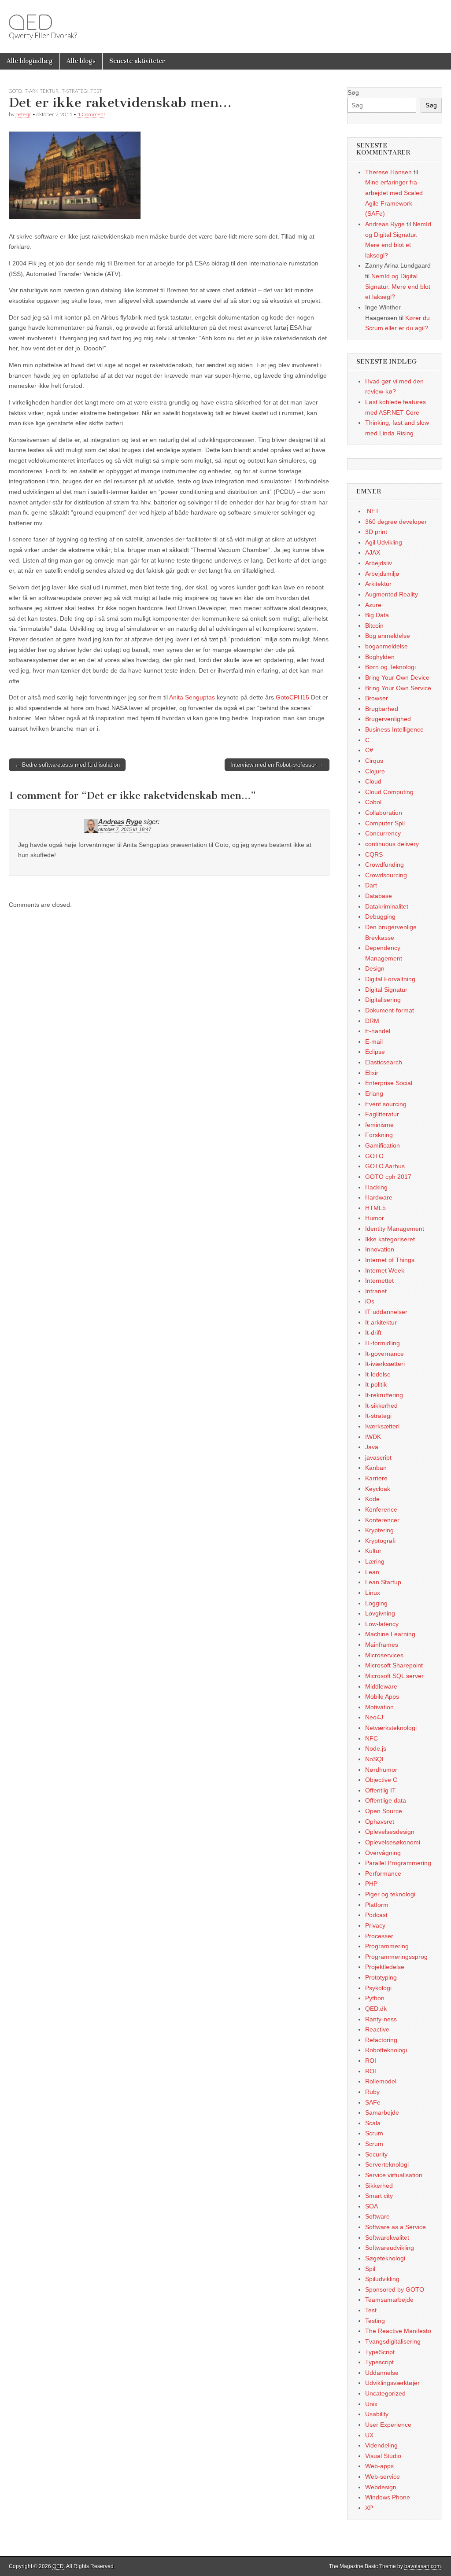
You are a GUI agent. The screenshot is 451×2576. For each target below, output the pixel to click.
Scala (373, 2123)
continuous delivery (392, 844)
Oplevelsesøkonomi (393, 1842)
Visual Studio (383, 2456)
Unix (371, 2404)
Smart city (379, 2196)
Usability (377, 2414)
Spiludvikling (382, 2279)
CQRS (374, 854)
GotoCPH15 (292, 697)
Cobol (373, 802)
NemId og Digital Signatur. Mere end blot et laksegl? (398, 286)
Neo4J (374, 1717)
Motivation (379, 1707)
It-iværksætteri (385, 1364)
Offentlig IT (381, 1790)
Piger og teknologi (390, 1894)
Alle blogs (81, 61)
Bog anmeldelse (388, 636)
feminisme (379, 1125)
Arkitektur (378, 584)
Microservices (384, 1655)
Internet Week (385, 1270)
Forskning (379, 1135)
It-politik (376, 1384)
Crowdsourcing (386, 875)
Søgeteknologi (385, 2258)
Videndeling (381, 2445)
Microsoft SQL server (394, 1676)
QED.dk (376, 2009)
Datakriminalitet (387, 906)
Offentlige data (386, 1800)
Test (96, 91)
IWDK (373, 1437)
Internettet (379, 1281)
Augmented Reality (392, 594)
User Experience (388, 2425)
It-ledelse (378, 1374)
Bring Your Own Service (398, 688)
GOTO (15, 91)
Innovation (380, 1249)
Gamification (383, 1145)
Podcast (376, 1915)
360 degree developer (396, 522)
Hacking (376, 1187)
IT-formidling (383, 1343)
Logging (376, 1603)
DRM (372, 1021)
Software (377, 2216)
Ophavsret (380, 1822)
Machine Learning (390, 1634)
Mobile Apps (382, 1696)
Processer (379, 1936)
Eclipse (375, 1052)
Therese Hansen (388, 172)
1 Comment (91, 114)
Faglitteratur (382, 1114)
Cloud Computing (389, 792)
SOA (372, 2206)
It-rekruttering (384, 1395)
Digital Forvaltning (390, 979)
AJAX (373, 552)
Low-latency (382, 1624)
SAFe (373, 2102)
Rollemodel (381, 2081)
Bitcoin (374, 626)
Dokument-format (390, 1010)
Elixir (372, 1073)
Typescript (379, 2362)
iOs (370, 1301)
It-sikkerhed (381, 1406)
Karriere (376, 1478)
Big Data (377, 615)
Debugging (380, 916)
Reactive (377, 2029)
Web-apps (379, 2466)
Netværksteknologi (391, 1728)
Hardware (379, 1197)
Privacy (375, 1925)
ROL (372, 2071)
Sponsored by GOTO (395, 2289)
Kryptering (379, 1530)
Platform (377, 1905)
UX (369, 2435)
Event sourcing (386, 1104)
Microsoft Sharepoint (394, 1665)
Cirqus (374, 761)
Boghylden (380, 657)
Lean (372, 1572)
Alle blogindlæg (30, 61)
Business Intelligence (394, 729)
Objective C (381, 1780)
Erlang (374, 1093)
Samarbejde (382, 2112)
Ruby (372, 2092)
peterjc (23, 114)
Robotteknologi (386, 2050)
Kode (372, 1499)
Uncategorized (385, 2393)
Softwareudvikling (390, 2248)
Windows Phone (388, 2497)
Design (375, 968)
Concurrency (383, 833)
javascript (378, 1457)
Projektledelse (385, 1967)
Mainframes (382, 1645)
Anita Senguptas (192, 697)
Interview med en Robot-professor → (277, 765)
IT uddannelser (386, 1312)
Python (375, 1998)
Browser (377, 698)
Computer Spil (385, 823)
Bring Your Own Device (397, 677)
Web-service (383, 2477)
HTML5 (375, 1208)
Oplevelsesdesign (390, 1832)
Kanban (376, 1468)
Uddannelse (382, 2373)
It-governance (384, 1354)
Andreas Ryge (120, 822)
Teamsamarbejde (389, 2300)
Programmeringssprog (396, 1957)
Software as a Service (396, 2227)
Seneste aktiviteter (137, 61)
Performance (383, 1873)
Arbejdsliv (379, 563)
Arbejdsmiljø (382, 574)
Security (376, 2154)
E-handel (378, 1031)
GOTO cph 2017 (388, 1177)
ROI (371, 2061)
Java (372, 1447)
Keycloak (378, 1489)
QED (30, 22)
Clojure (375, 771)
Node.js (376, 1748)
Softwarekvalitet (387, 2237)
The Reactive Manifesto (398, 2331)
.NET (372, 511)
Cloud (373, 781)
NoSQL (375, 1759)
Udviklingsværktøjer (392, 2383)
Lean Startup (383, 1582)
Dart (371, 885)
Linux (373, 1593)
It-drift (373, 1332)
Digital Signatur (386, 990)
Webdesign (381, 2487)
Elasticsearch (384, 1062)
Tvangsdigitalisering (393, 2341)
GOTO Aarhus (385, 1166)
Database (379, 896)
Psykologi (378, 1988)
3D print (376, 532)
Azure (373, 605)
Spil (370, 2269)
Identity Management (395, 1229)
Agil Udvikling (384, 542)
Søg (353, 92)
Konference (381, 1509)
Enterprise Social (389, 1083)
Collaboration (384, 813)
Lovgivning (380, 1613)
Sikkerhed (379, 2186)
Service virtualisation (394, 2175)
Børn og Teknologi (390, 667)
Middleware (381, 1686)
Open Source (384, 1811)
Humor (375, 1218)
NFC (372, 1738)
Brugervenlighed (388, 719)
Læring (375, 1561)
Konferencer (382, 1520)
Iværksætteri (382, 1426)
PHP (371, 1884)
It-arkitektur (41, 91)
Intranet (376, 1291)
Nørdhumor (381, 1770)
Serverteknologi (387, 2164)
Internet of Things (390, 1260)
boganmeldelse (386, 646)
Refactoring (381, 2040)
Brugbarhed (382, 709)
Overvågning (383, 1853)
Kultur (373, 1551)
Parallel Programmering (398, 1863)
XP (369, 2508)
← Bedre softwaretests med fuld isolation (67, 765)
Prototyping (381, 1977)
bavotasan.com (423, 2566)
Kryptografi (380, 1541)
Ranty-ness (381, 2019)
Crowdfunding (384, 865)
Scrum (374, 2133)
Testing (375, 2321)
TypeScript (380, 2352)
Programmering (387, 1946)
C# (369, 750)
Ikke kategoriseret (390, 1239)
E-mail (374, 1041)
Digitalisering (383, 1000)
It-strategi (74, 91)
